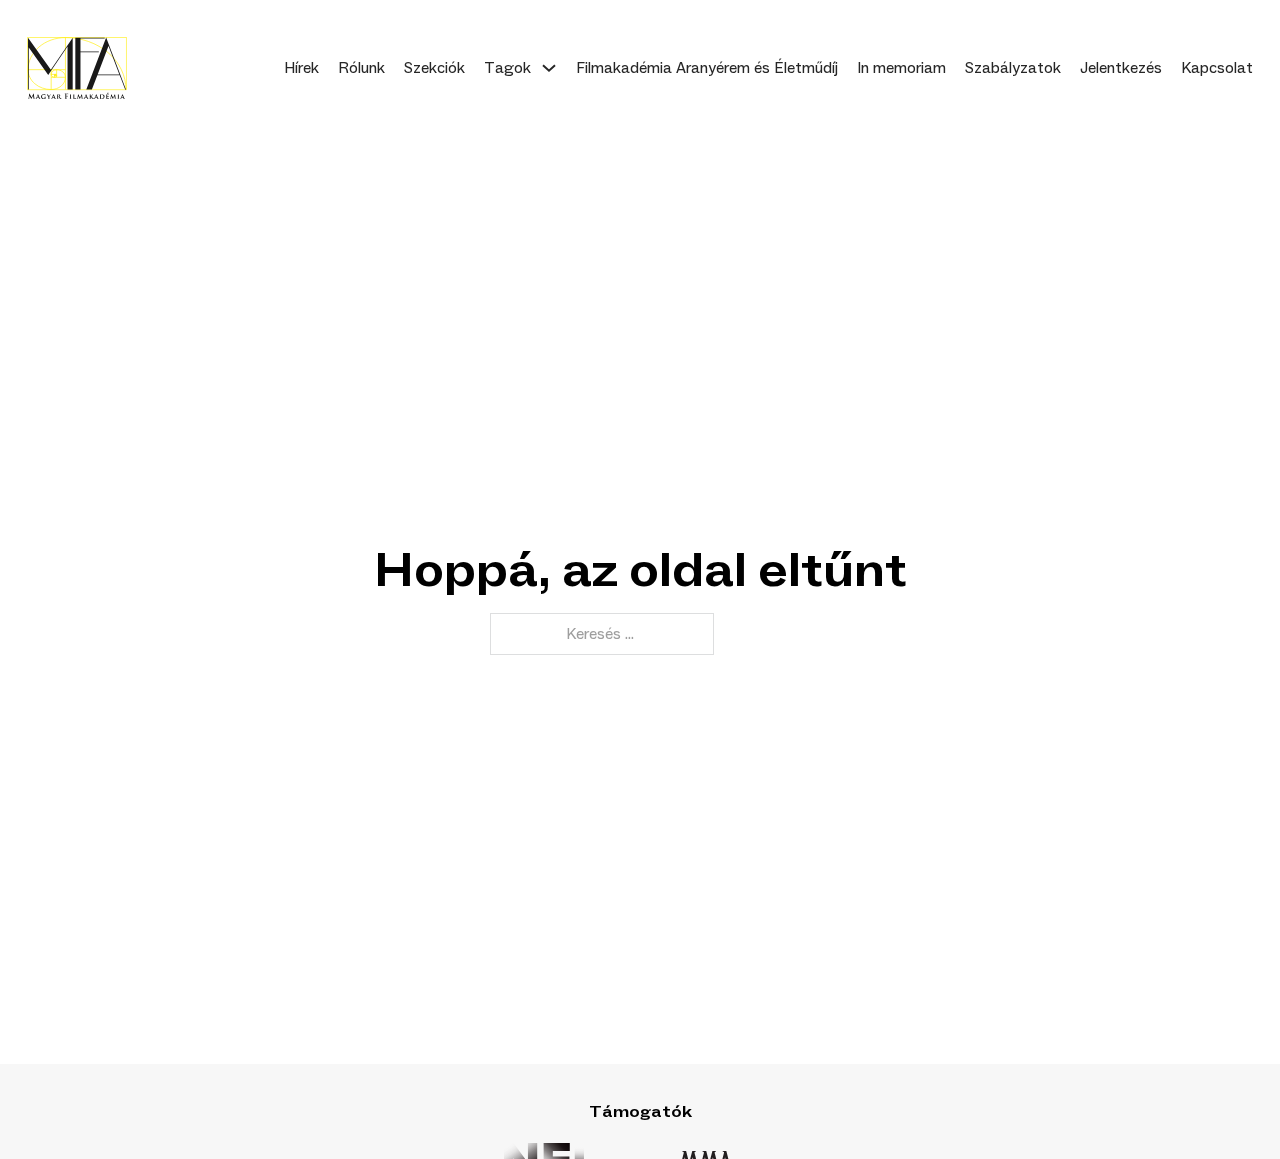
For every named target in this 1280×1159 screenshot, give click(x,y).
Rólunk (361, 68)
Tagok (507, 68)
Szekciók (434, 68)
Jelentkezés (1121, 68)
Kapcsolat (1217, 68)
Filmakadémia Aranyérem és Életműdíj (707, 68)
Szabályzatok (1013, 68)
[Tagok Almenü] (549, 68)
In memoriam (901, 68)
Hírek (301, 68)
